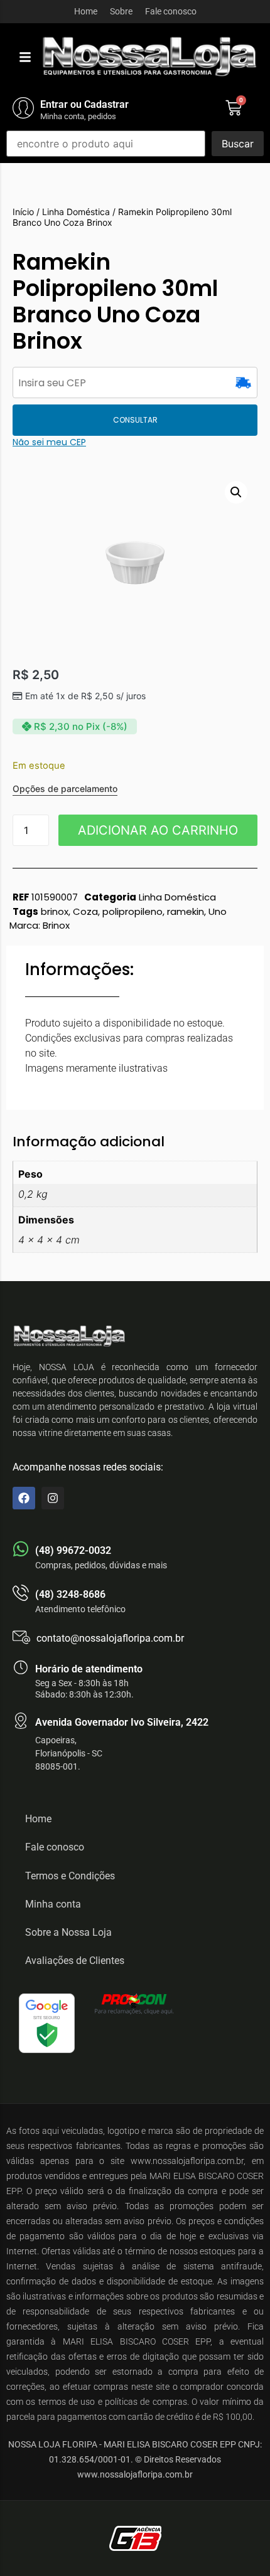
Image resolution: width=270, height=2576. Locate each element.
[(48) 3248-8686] (21, 1593)
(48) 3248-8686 (70, 1594)
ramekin (186, 911)
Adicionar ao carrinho (158, 830)
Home (86, 11)
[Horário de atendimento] (21, 1667)
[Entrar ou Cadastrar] (23, 108)
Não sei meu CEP (49, 442)
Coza (85, 911)
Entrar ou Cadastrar (84, 104)
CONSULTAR (135, 420)
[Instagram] (53, 1498)
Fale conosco (171, 11)
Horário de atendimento (89, 1669)
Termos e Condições (70, 1876)
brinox (55, 911)
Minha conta (53, 1904)
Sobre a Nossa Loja (68, 1932)
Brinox (56, 925)
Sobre (121, 11)
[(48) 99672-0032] (21, 1549)
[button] (25, 57)
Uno (218, 911)
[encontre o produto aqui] (106, 144)
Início (23, 212)
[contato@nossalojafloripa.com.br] (21, 1637)
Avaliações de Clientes (75, 1961)
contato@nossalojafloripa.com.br (110, 1638)
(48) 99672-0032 (73, 1550)
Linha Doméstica (76, 212)
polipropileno (132, 911)
